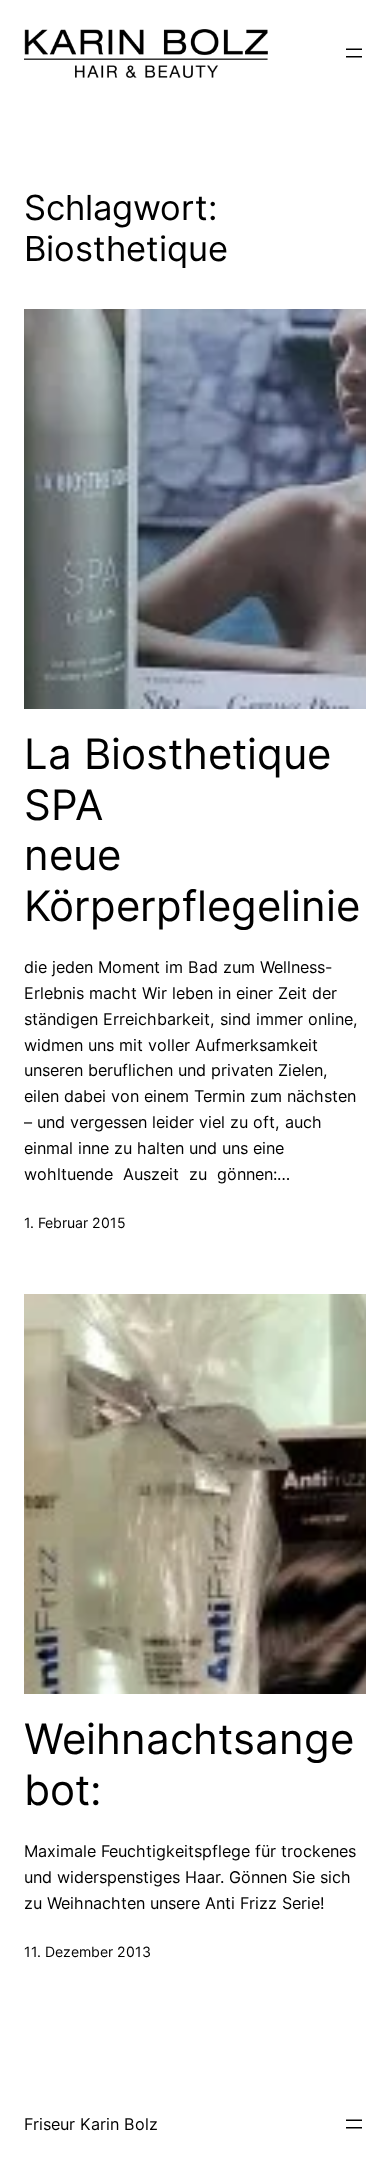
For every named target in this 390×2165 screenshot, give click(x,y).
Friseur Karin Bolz (91, 2124)
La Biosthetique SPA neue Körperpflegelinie (192, 829)
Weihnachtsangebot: (189, 1764)
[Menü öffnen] (354, 53)
